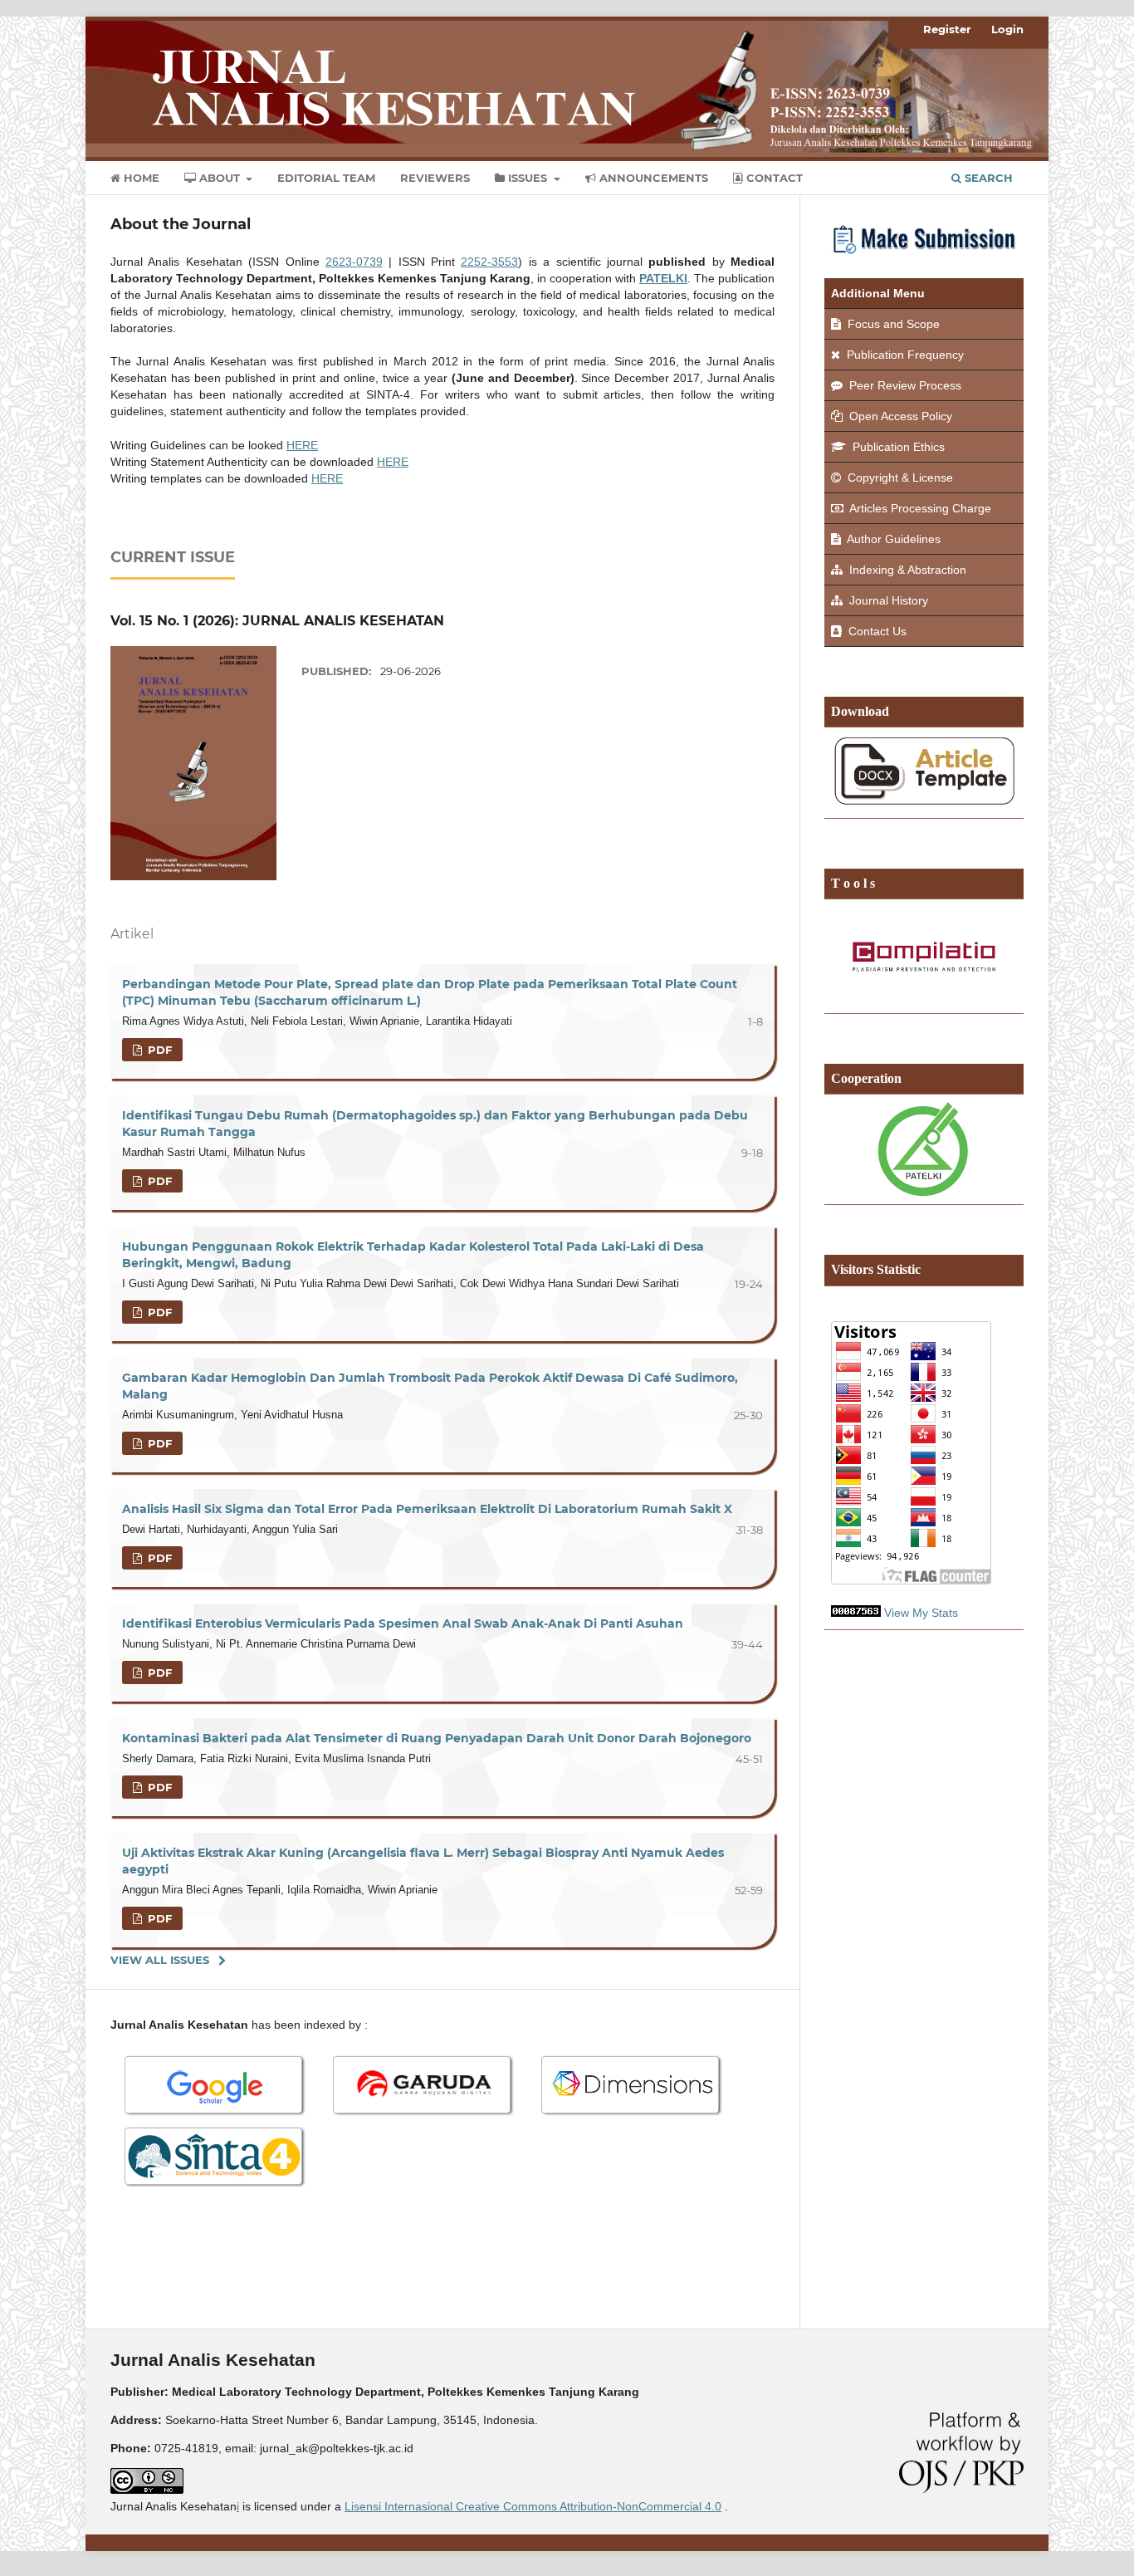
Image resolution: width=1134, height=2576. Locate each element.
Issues (528, 178)
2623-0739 (354, 262)
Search (987, 178)
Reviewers (435, 178)
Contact (773, 178)
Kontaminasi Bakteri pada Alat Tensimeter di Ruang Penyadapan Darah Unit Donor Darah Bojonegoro (437, 1738)
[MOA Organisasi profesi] (924, 1149)
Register (947, 29)
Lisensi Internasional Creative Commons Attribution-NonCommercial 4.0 (533, 2506)
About (220, 178)
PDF (158, 1050)
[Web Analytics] (856, 1613)
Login (1007, 29)
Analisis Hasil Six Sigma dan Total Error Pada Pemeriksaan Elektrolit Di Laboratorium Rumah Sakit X (427, 1509)
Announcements (652, 178)
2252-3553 (489, 262)
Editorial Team (326, 178)
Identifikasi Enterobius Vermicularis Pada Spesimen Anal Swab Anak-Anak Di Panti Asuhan (403, 1623)
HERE (302, 445)
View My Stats (921, 1613)
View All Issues (160, 1960)
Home (140, 178)
